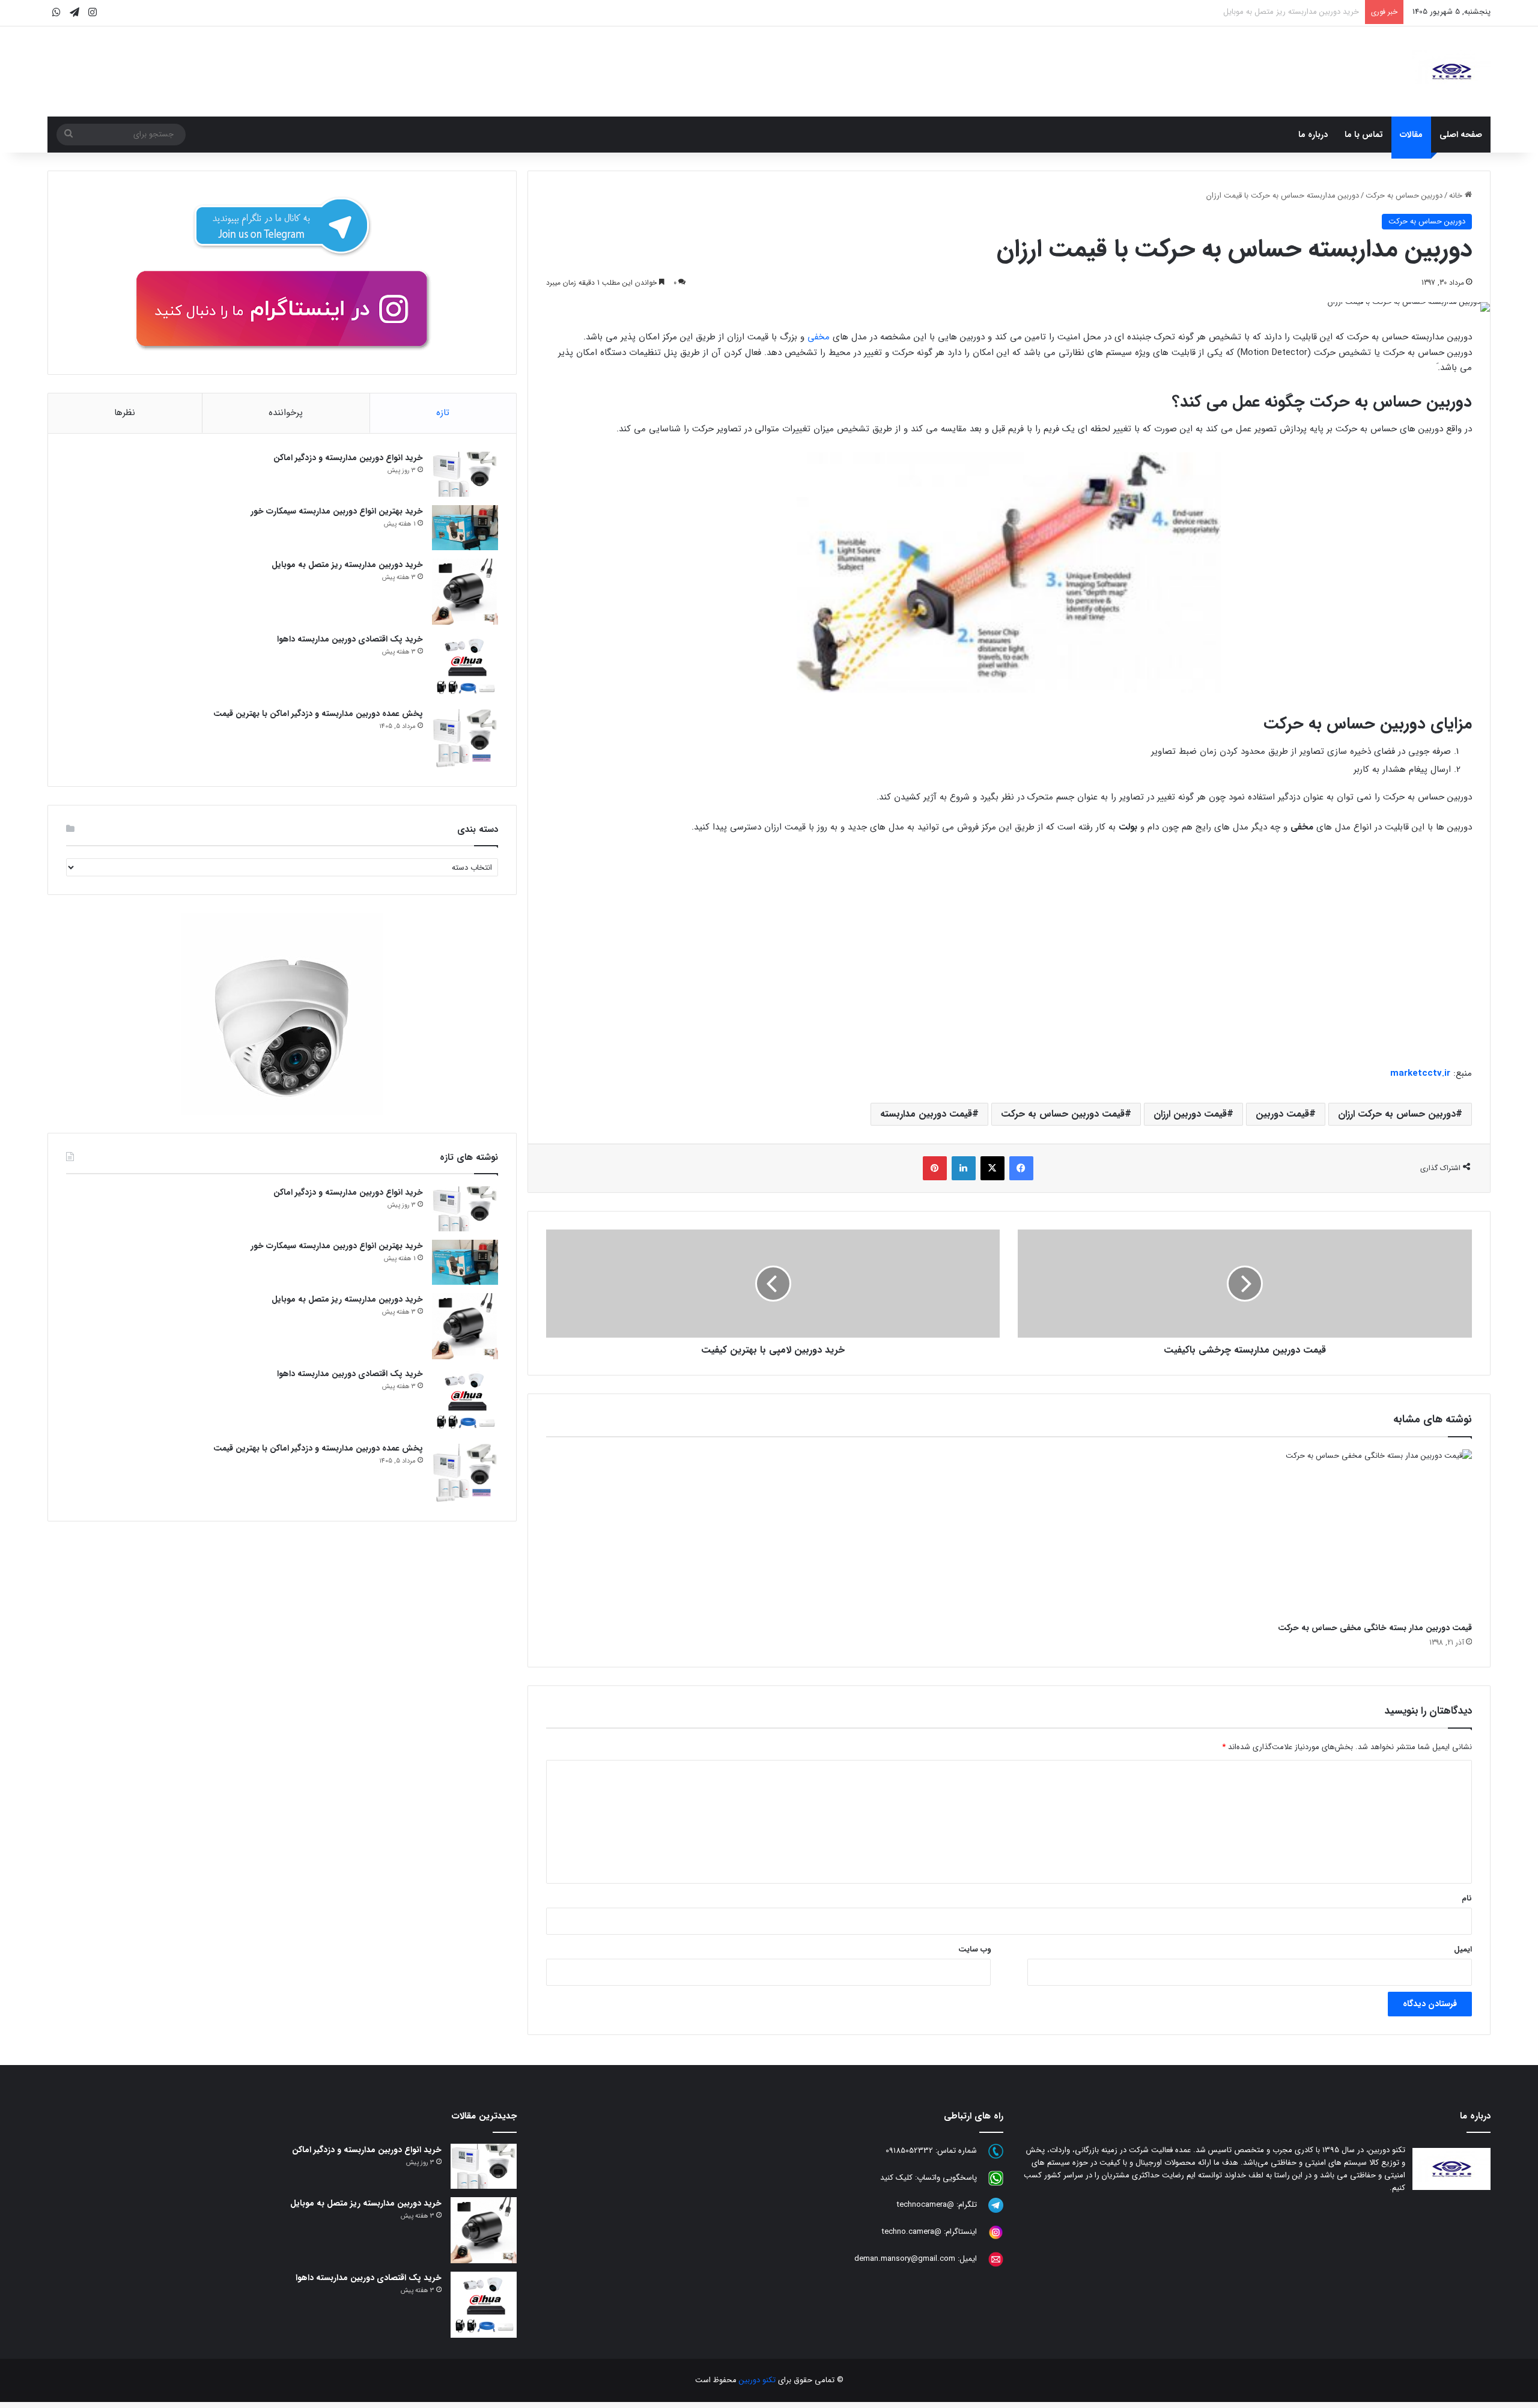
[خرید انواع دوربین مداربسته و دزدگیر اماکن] (465, 474)
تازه (443, 413)
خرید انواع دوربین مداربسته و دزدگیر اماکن (348, 458)
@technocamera (926, 2205)
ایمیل (1463, 1949)
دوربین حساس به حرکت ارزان (1397, 1114)
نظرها (125, 413)
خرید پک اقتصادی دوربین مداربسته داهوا (1293, 12)
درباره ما (1313, 135)
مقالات (1411, 135)
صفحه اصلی (1461, 135)
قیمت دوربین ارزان (1190, 1114)
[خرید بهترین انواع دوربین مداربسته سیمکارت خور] (465, 528)
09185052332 (909, 2151)
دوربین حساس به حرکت (1404, 196)
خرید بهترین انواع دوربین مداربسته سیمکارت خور (337, 511)
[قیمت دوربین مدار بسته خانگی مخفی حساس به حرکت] (1324, 1533)
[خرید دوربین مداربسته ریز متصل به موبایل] (465, 592)
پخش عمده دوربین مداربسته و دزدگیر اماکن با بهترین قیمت (318, 714)
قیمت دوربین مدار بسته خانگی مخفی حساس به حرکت (1375, 1628)
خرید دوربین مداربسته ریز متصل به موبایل (347, 565)
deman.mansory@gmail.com (905, 2259)
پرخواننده (286, 413)
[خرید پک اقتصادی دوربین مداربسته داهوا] (465, 666)
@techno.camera (912, 2232)
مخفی (819, 337)
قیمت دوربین (1282, 1114)
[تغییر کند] (1451, 71)
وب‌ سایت (974, 1949)
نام (1467, 1898)
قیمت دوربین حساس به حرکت (1063, 1114)
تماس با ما (1364, 135)
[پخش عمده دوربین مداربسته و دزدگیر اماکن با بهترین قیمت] (465, 738)
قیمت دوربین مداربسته (926, 1114)
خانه (1457, 196)
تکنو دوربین (757, 2380)
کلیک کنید (896, 2178)
